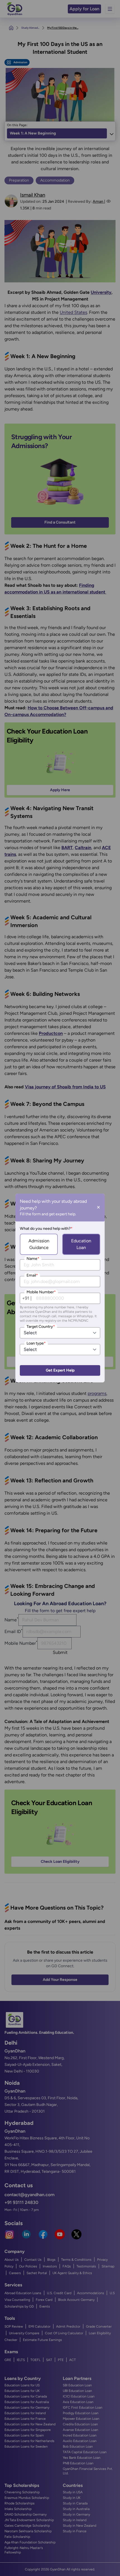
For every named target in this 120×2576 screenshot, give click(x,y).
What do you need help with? (46, 1229)
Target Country (41, 1327)
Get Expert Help (60, 1370)
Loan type (36, 1343)
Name (33, 1259)
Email (32, 1275)
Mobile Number (41, 1292)
